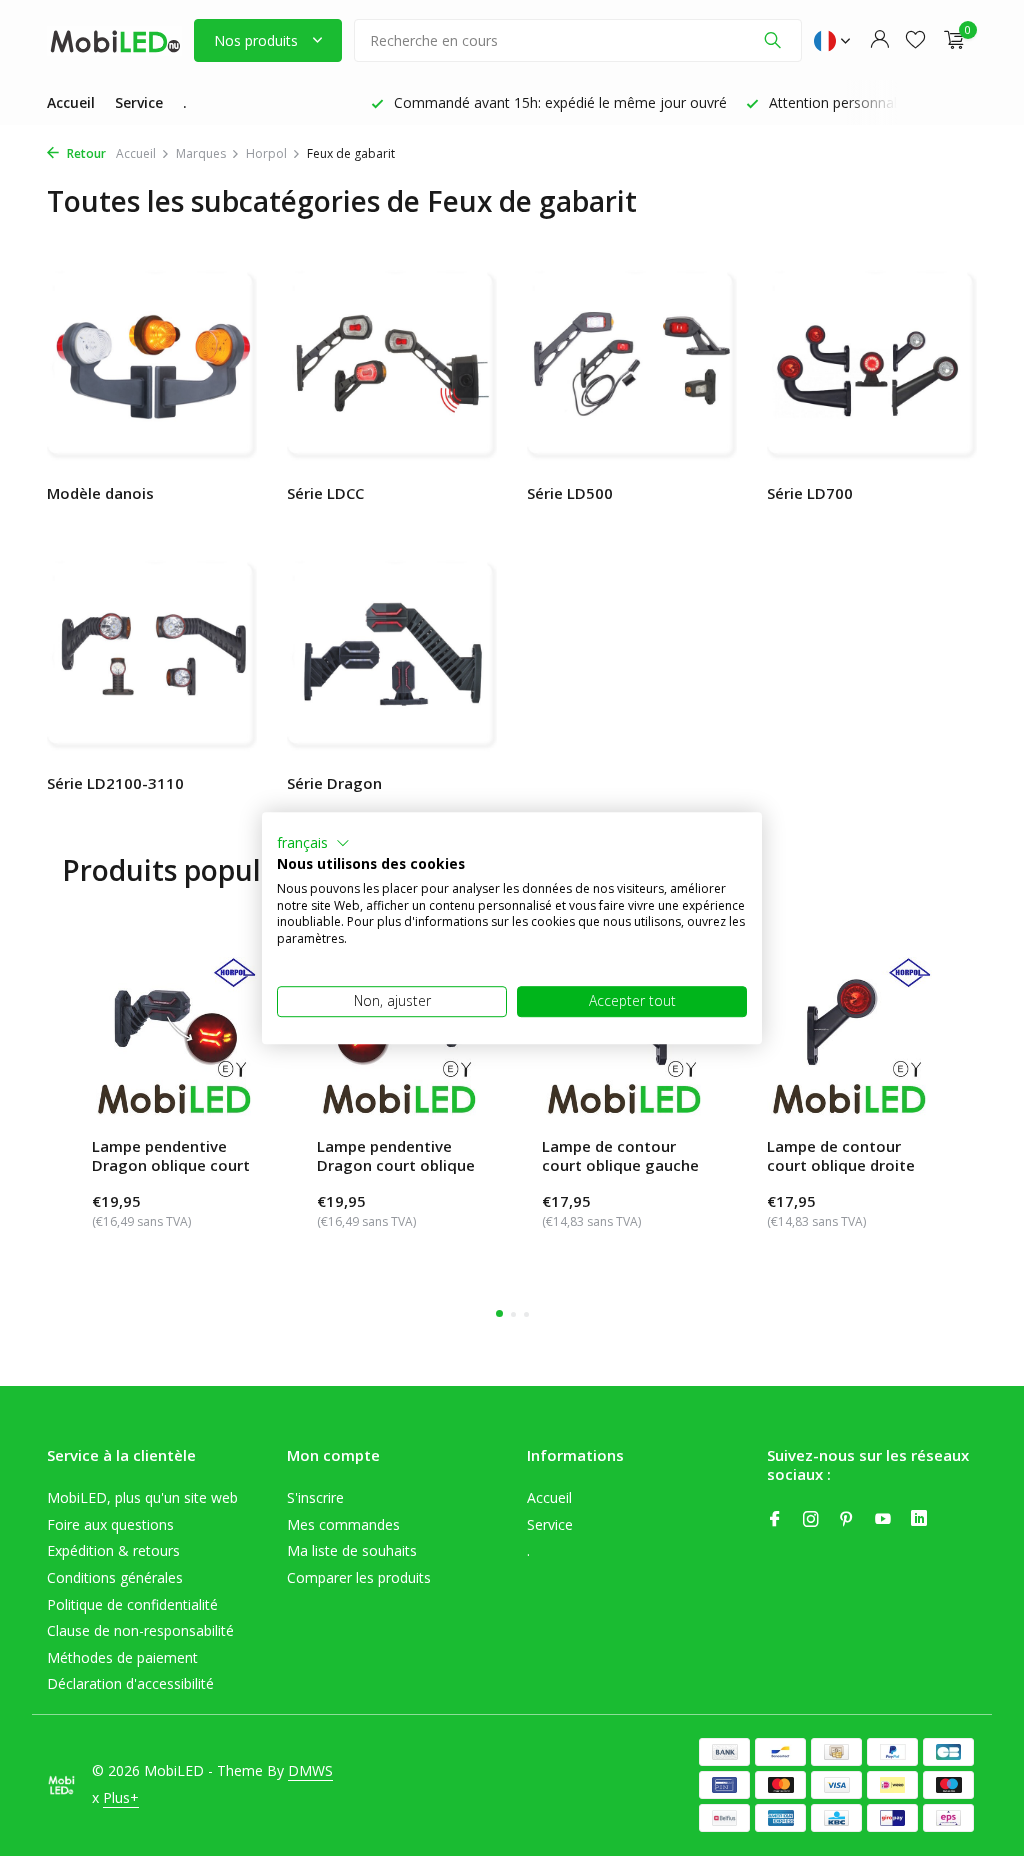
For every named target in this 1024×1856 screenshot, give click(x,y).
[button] (313, 843)
